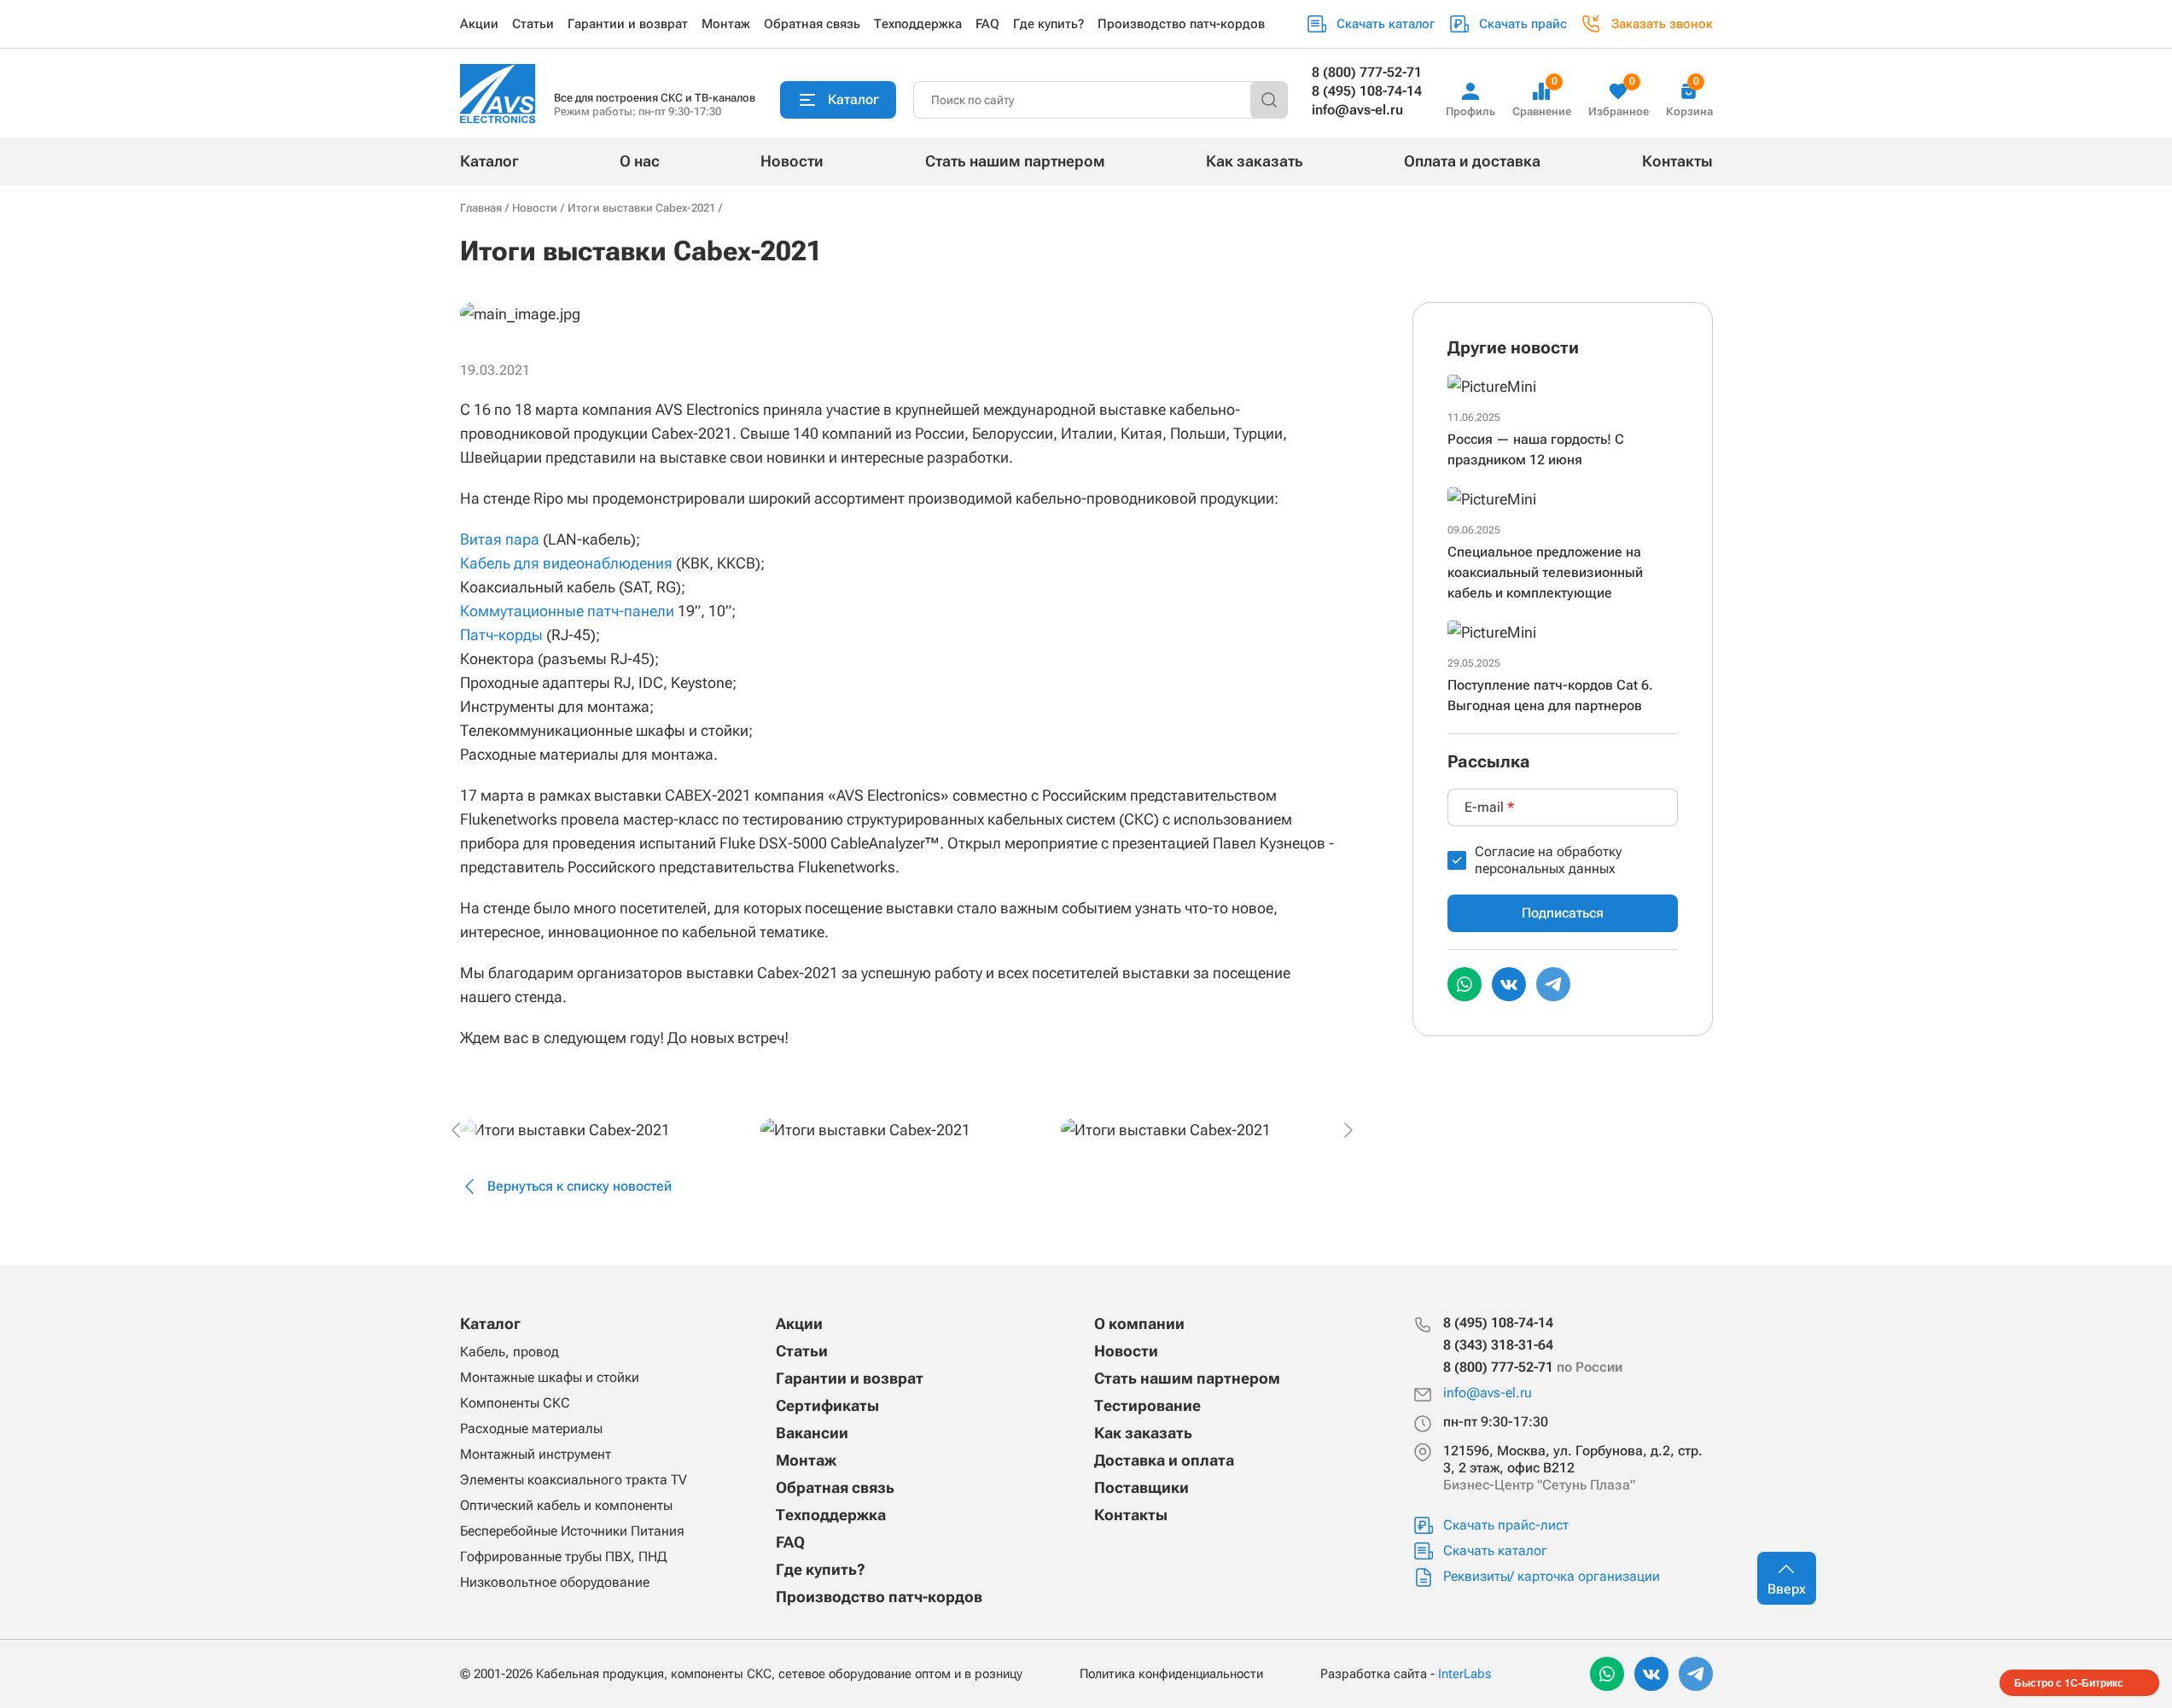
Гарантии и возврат (628, 24)
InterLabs (1464, 1674)
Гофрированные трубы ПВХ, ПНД (563, 1556)
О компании (1139, 1323)
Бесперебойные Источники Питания (572, 1531)
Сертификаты (827, 1405)
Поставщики (1141, 1487)
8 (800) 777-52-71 (1367, 72)
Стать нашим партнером (1015, 161)
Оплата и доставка (1472, 161)
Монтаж (726, 24)
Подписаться (1563, 913)
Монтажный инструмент (536, 1454)
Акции (479, 24)
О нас (640, 161)
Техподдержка (918, 24)
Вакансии (812, 1433)
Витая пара (500, 539)
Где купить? (1048, 24)
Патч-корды (501, 635)
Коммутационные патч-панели (567, 611)
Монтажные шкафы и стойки (550, 1377)
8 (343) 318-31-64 (1498, 1345)
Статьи (533, 24)
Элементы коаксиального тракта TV (574, 1480)
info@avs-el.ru (1357, 110)
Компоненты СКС (515, 1403)
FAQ (987, 24)
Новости (792, 161)
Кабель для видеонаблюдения (566, 563)
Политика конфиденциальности (1171, 1674)
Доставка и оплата (1164, 1460)
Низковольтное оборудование (555, 1582)
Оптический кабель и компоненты (566, 1505)
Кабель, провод (510, 1352)
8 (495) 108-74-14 (1367, 91)
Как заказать (1255, 161)
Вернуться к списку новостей (579, 1186)
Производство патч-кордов (1181, 24)
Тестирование (1147, 1405)
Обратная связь (812, 24)
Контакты (1677, 161)
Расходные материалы (531, 1428)
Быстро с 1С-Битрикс (2069, 1682)
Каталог (489, 161)
